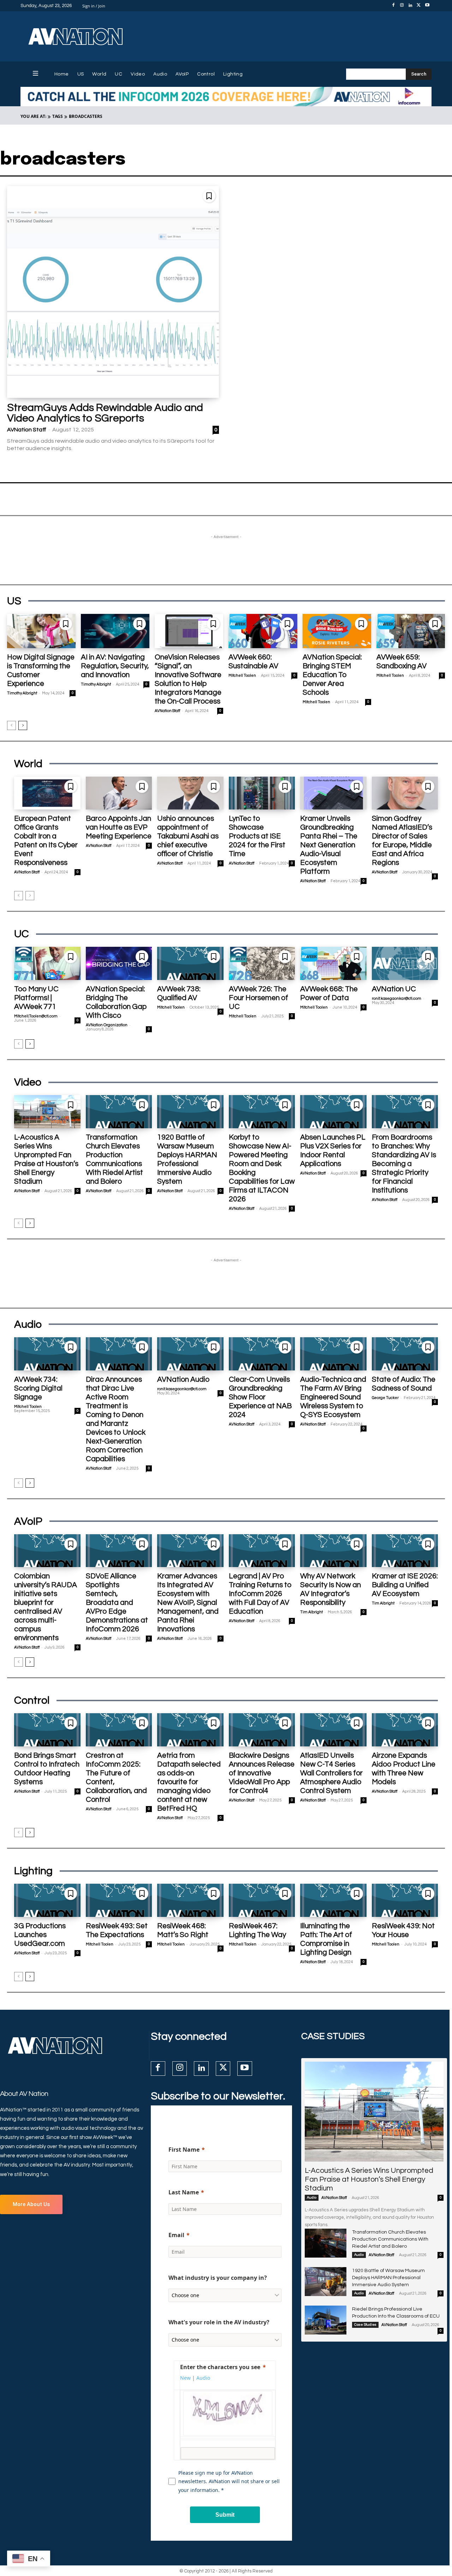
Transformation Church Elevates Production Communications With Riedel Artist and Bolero (390, 2239)
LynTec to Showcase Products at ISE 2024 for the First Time (257, 836)
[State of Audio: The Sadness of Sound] (405, 1354)
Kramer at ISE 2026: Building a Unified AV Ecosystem (405, 1585)
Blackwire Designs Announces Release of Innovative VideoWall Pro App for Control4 (262, 1773)
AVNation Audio (183, 1379)
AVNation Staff (27, 430)
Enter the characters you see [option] (220, 2367)
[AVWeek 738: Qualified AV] (190, 963)
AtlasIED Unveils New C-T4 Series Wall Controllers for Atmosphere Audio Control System (331, 1773)
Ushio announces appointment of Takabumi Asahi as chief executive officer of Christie (188, 836)
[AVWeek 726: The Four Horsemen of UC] (262, 963)
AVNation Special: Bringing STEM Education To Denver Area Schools (332, 675)
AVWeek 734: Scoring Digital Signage (38, 1388)
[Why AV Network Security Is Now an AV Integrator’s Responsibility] (333, 1551)
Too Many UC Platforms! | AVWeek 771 (36, 998)
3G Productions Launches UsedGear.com (40, 1935)
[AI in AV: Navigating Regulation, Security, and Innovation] (115, 631)
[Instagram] (402, 6)
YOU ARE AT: (33, 116)
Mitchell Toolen (242, 676)
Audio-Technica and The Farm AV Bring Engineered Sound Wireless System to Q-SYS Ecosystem (333, 1397)
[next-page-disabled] (30, 896)
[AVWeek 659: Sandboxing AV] (411, 631)
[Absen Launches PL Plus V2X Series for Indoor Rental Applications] (333, 1112)
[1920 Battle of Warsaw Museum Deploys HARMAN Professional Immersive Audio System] (190, 1112)
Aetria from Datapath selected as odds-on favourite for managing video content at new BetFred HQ (189, 1782)
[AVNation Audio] (190, 1354)
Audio (312, 2198)
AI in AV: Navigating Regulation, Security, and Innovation (115, 666)
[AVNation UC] (405, 963)
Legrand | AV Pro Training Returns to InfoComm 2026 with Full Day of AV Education (260, 1594)
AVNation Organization (107, 1025)
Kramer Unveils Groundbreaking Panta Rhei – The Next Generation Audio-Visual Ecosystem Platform (329, 845)
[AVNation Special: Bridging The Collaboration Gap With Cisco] (119, 963)
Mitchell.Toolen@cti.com (36, 1016)
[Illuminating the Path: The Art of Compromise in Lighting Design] (333, 1900)
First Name (184, 2150)
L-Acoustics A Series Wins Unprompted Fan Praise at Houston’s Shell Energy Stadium (369, 2179)
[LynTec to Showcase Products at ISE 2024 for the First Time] (262, 793)
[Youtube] (427, 6)
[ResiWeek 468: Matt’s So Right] (190, 1900)
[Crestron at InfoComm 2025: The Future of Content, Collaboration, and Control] (119, 1730)
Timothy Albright (22, 693)
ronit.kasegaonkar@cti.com (397, 999)
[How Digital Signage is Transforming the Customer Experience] (41, 631)
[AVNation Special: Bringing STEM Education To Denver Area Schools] (337, 631)
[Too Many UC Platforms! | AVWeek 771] (47, 963)
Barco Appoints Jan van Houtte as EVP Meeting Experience (119, 827)
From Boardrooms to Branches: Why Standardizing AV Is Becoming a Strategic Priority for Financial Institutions (404, 1164)
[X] (419, 6)
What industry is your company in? (218, 2278)
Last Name (184, 2192)
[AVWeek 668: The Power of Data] (333, 963)
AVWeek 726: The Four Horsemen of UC (258, 998)
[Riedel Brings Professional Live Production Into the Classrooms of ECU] (326, 2320)
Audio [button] (203, 2378)
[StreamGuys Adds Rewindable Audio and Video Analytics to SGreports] (113, 292)
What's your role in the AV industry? (219, 2322)
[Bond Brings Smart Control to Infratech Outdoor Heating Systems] (47, 1730)
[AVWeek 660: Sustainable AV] (263, 631)
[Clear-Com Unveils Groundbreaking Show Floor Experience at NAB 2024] (262, 1354)
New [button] (185, 2378)
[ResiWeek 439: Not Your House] (405, 1900)
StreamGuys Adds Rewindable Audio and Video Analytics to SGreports (105, 413)
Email (176, 2235)
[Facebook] (393, 6)
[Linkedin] (410, 6)
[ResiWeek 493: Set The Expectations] (119, 1900)
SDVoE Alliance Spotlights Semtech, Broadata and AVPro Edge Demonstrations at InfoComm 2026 (117, 1603)
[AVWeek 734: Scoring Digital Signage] (47, 1354)
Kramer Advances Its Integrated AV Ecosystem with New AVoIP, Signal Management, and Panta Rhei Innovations (188, 1603)
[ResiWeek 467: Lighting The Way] (262, 1900)
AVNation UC (394, 989)
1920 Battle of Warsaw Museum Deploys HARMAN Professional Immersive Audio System (388, 2278)
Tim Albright (311, 1612)
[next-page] (23, 725)
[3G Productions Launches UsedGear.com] (47, 1900)
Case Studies (365, 2325)
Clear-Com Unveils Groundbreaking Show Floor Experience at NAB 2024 (260, 1397)
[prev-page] (11, 725)
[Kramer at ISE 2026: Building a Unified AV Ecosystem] (405, 1551)
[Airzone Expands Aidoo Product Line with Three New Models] (405, 1730)
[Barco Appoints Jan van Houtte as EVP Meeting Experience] (119, 793)
